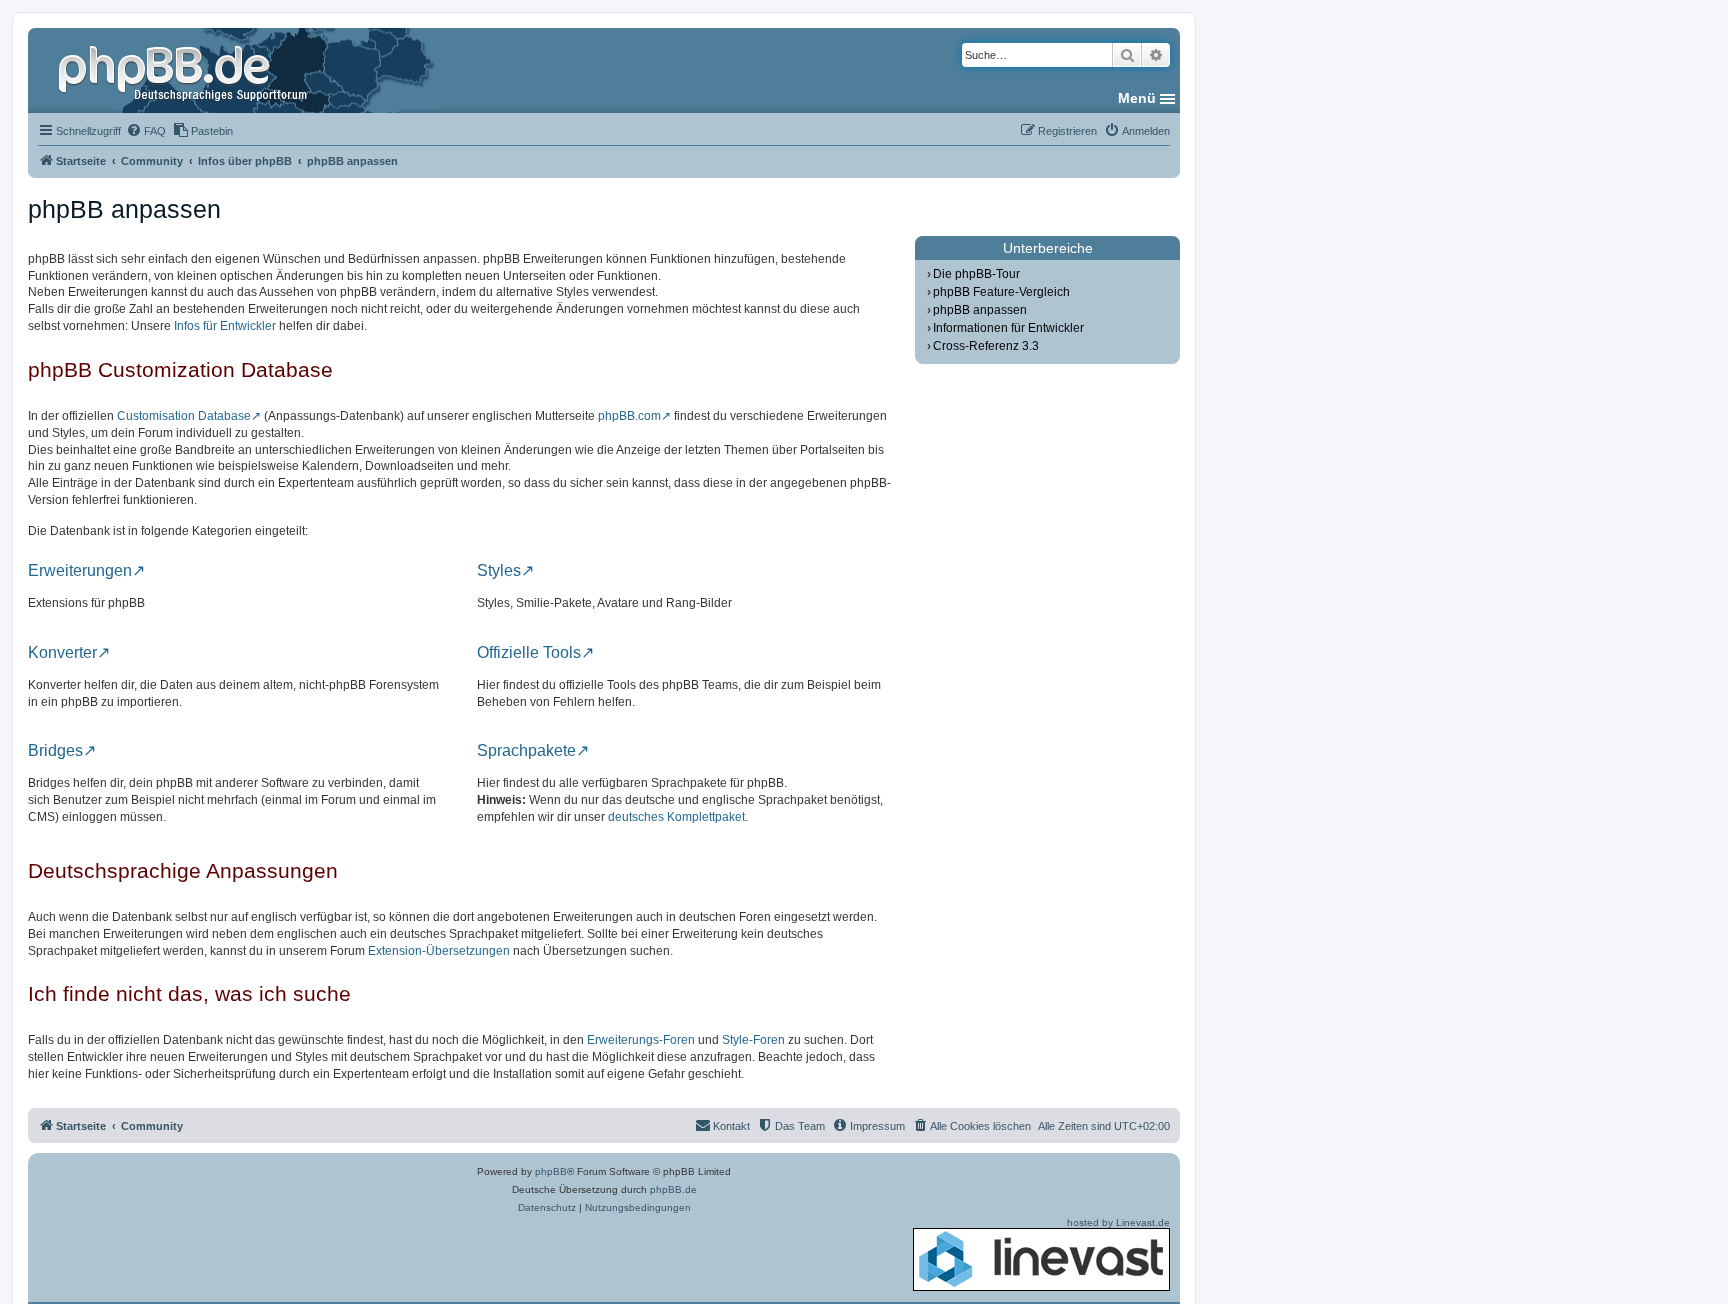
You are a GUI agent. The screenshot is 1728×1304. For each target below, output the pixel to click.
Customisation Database (184, 416)
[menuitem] (146, 131)
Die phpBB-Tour (976, 274)
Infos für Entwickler (225, 326)
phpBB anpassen (980, 310)
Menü (1137, 98)
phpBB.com (629, 416)
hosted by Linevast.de (1118, 1222)
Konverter (62, 653)
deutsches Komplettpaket (676, 817)
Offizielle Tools (529, 653)
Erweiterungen (80, 571)
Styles (499, 571)
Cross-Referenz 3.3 (986, 346)
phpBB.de (673, 1189)
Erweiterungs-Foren (641, 1040)
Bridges (55, 751)
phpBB (551, 1171)
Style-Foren (753, 1040)
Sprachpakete (526, 751)
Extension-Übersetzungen (439, 951)
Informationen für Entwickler (1008, 328)
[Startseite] (185, 70)
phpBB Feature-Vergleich (1001, 292)
